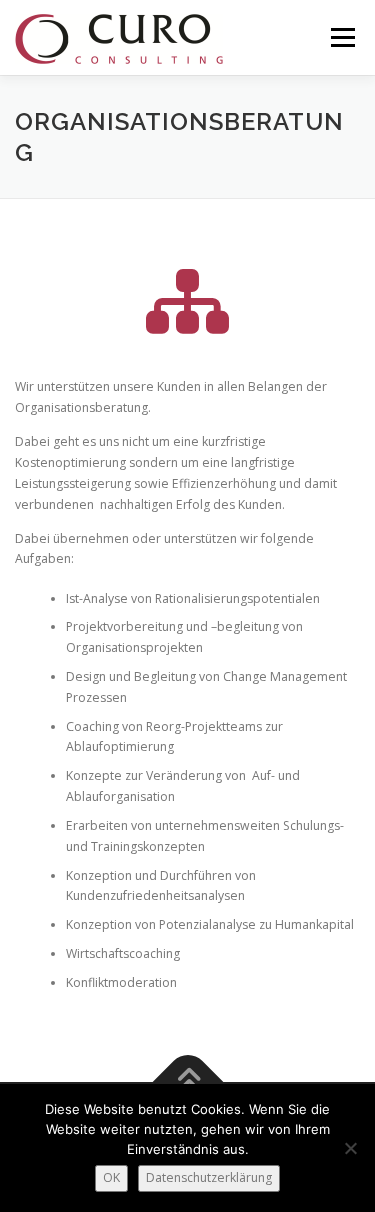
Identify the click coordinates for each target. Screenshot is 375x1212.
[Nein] (350, 1148)
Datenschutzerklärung (209, 1177)
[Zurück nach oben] (187, 1082)
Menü (341, 37)
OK (111, 1177)
